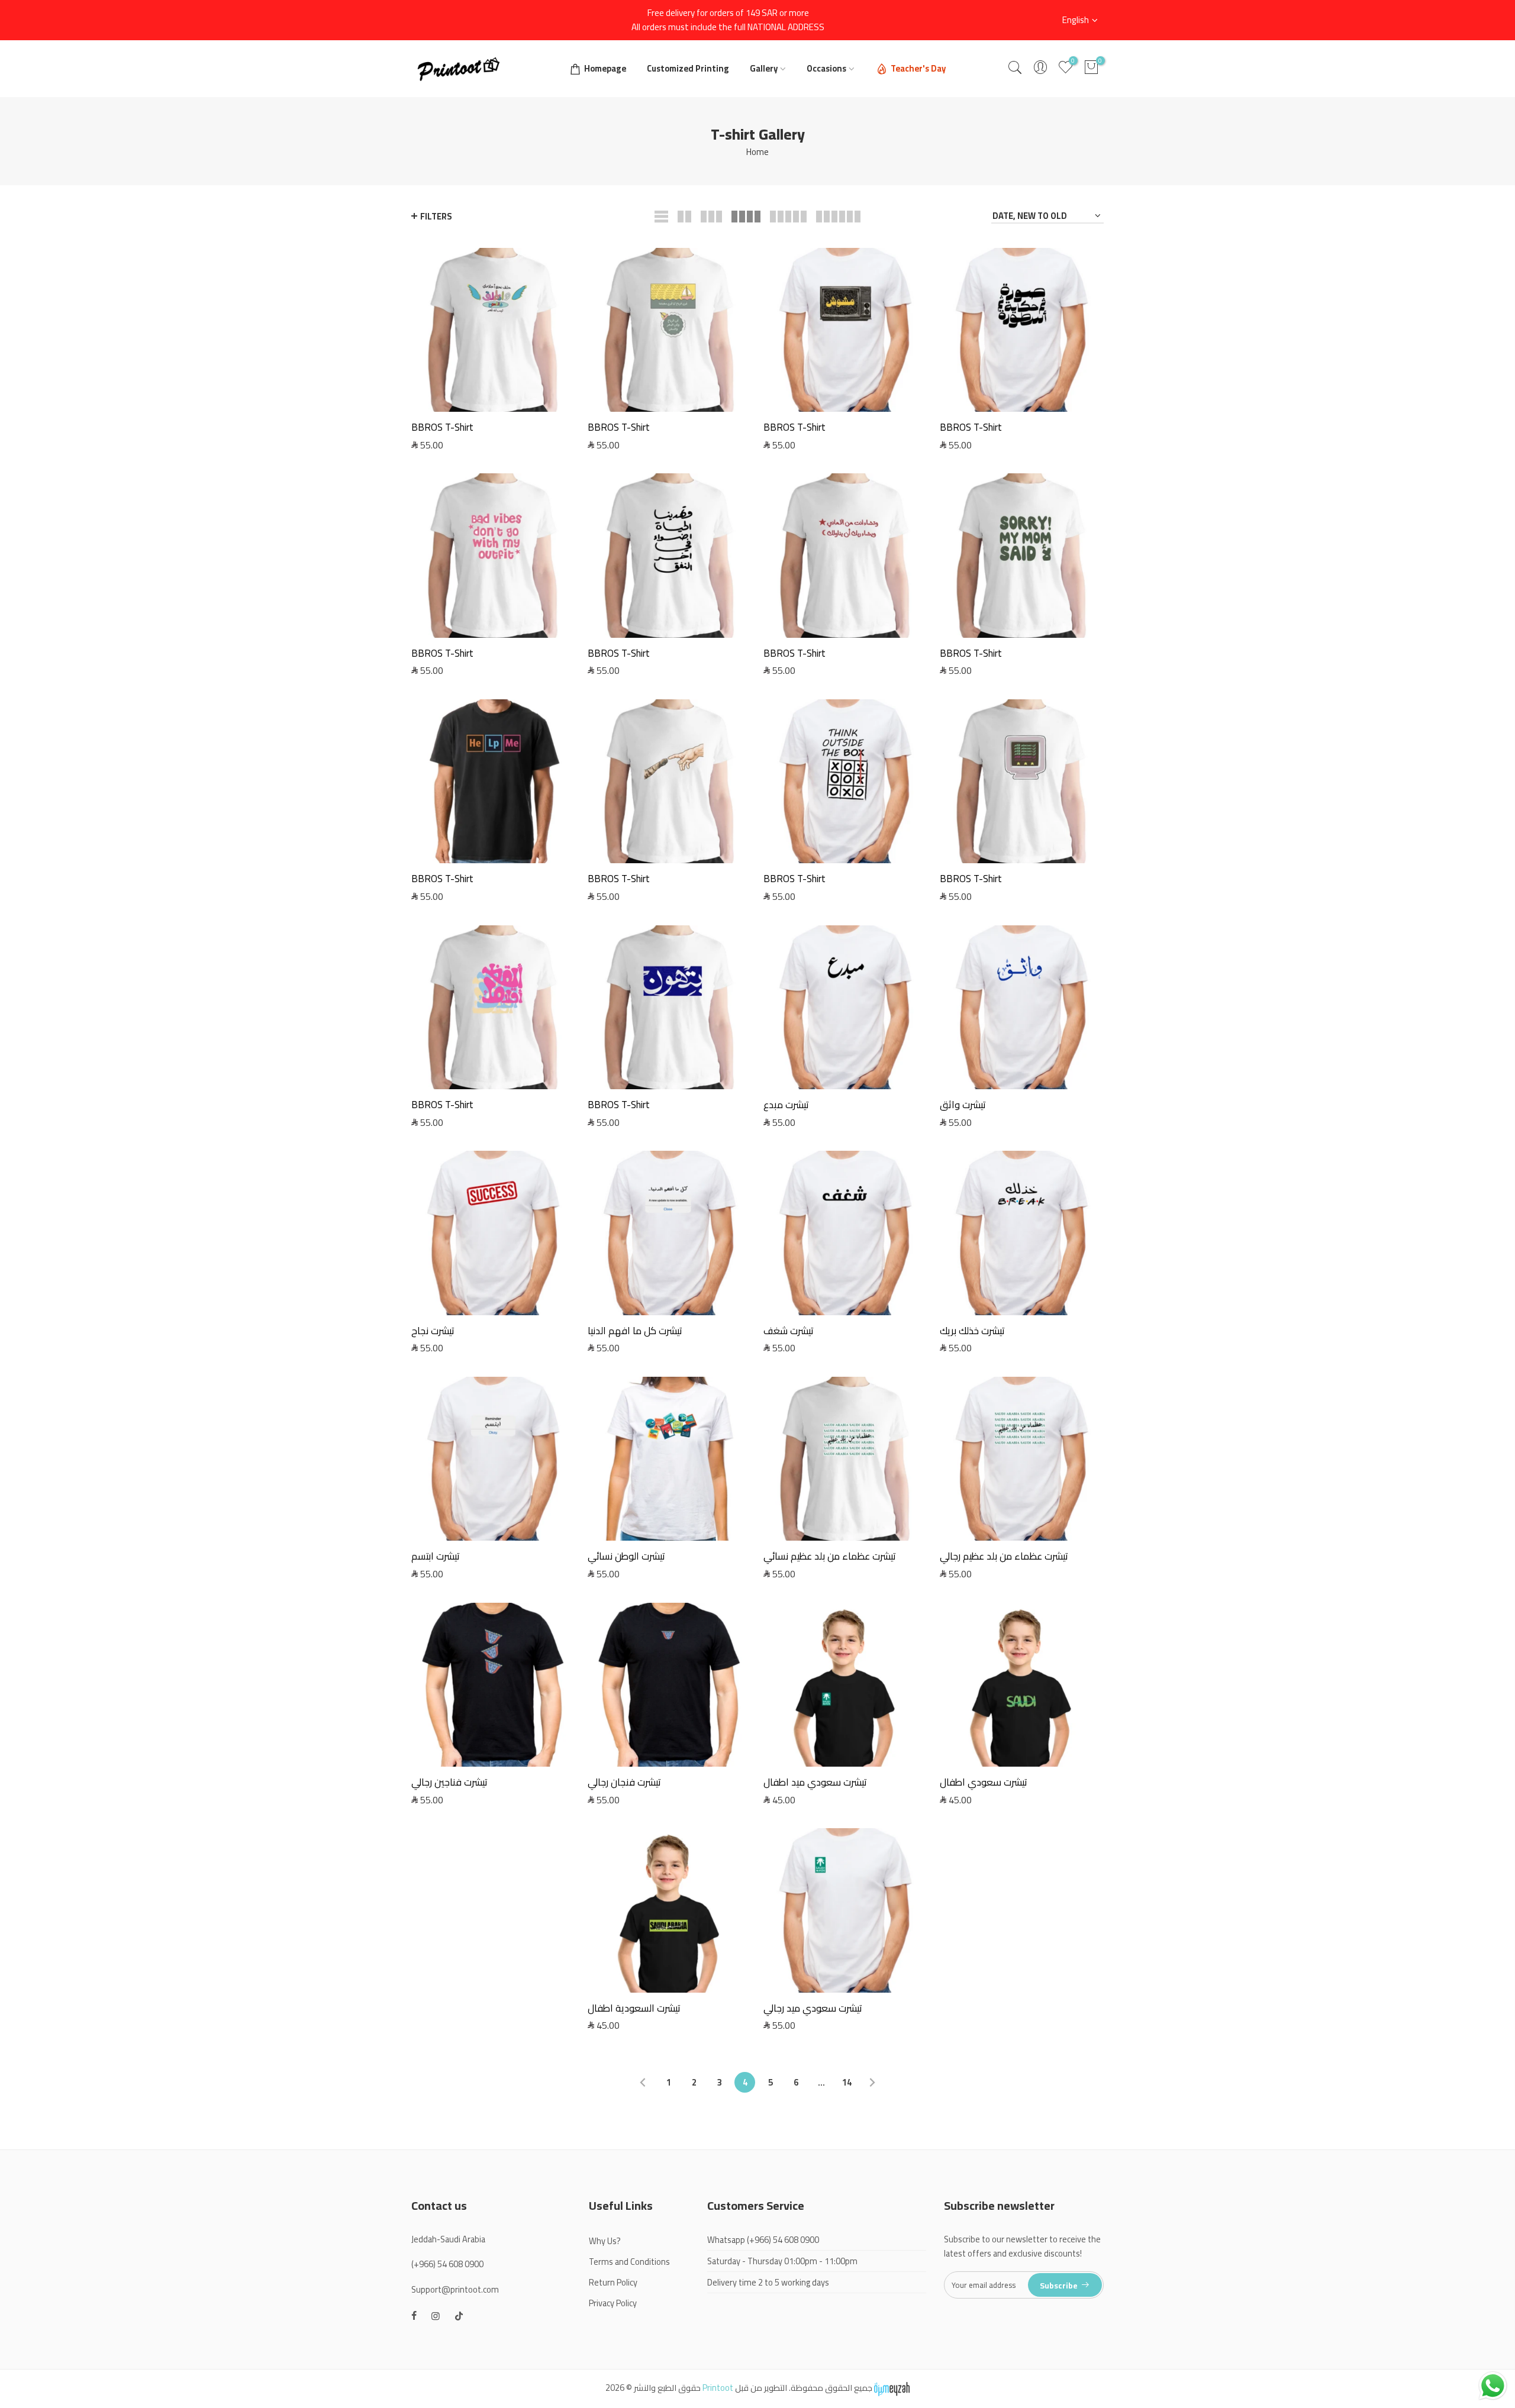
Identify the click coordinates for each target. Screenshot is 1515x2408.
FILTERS (436, 216)
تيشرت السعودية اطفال (634, 2008)
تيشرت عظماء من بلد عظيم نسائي (830, 1556)
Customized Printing (688, 68)
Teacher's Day (918, 68)
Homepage (605, 68)
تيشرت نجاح (433, 1331)
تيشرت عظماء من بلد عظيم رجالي (1004, 1556)
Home (757, 152)
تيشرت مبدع (786, 1105)
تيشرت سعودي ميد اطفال (815, 1782)
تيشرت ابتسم (436, 1556)
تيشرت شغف (789, 1331)
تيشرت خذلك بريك (972, 1331)
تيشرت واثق (963, 1105)
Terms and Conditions (629, 2262)
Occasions (826, 68)
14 (847, 2082)
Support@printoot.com (455, 2289)
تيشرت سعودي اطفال (984, 1782)
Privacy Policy (613, 2303)
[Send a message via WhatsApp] (1493, 2386)
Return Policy (613, 2282)
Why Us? (605, 2241)
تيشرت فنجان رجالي (624, 1782)
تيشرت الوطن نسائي (626, 1556)
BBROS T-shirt (442, 427)
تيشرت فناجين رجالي (449, 1782)
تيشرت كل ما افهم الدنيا (635, 1331)
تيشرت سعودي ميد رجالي (813, 2008)
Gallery (764, 68)
